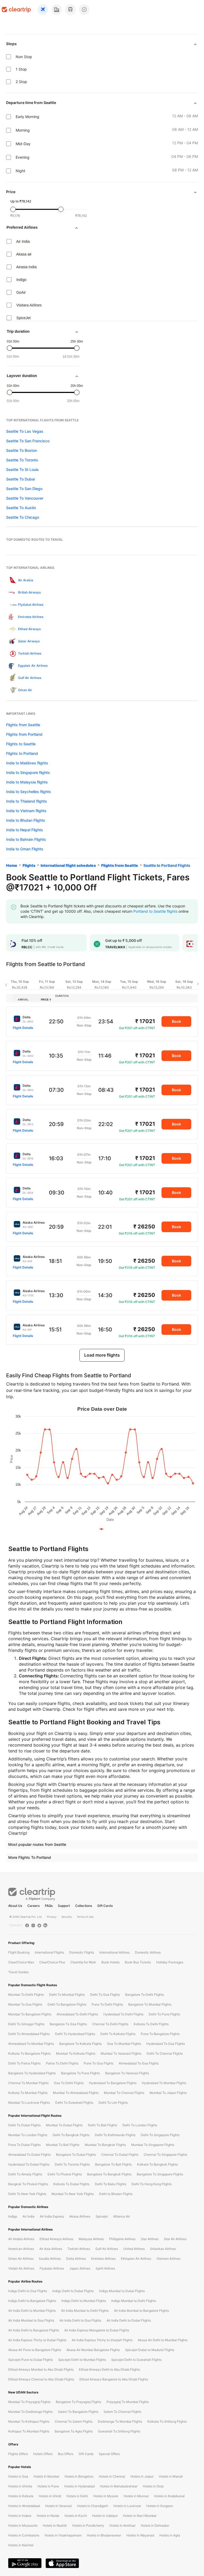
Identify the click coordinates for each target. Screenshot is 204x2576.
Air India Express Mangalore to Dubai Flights (97, 2330)
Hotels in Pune (48, 2486)
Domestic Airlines (148, 1952)
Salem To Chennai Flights (122, 2412)
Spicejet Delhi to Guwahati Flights (136, 2360)
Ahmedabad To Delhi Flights (77, 2014)
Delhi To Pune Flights (164, 2014)
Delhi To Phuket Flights (65, 2174)
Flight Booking (19, 1952)
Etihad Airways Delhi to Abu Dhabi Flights (109, 2369)
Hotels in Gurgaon (160, 2506)
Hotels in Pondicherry (88, 2525)
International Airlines (114, 1952)
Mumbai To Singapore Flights (153, 2145)
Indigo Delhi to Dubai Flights (73, 2291)
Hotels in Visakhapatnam (63, 2535)
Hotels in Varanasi (58, 2506)
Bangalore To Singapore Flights (160, 2174)
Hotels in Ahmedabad (24, 2506)
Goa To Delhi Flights (69, 2083)
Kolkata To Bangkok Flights (157, 2164)
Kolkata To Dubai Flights (71, 2184)
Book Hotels (110, 1962)
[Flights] (43, 10)
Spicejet (102, 2216)
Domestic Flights (82, 1952)
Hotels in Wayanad (140, 2535)
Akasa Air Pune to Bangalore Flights (35, 2350)
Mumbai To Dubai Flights (64, 2125)
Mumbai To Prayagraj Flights (29, 2402)
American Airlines (21, 2249)
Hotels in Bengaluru (79, 2476)
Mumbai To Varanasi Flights (121, 2053)
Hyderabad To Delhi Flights (123, 2014)
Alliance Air (122, 2216)
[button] (11, 944)
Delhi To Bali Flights (103, 2125)
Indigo (13, 2216)
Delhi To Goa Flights (105, 1995)
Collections (84, 1906)
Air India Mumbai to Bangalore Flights (141, 2311)
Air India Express (52, 2216)
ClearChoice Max (21, 1962)
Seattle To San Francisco (28, 441)
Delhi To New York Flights (27, 2194)
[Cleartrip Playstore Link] (25, 2563)
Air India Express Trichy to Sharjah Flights (102, 2340)
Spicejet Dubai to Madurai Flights (150, 2350)
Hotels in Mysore (106, 2496)
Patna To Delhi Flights (62, 2063)
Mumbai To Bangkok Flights (105, 2145)
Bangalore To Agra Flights (74, 2431)
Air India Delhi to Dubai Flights (129, 2320)
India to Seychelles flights (29, 792)
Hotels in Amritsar (122, 2525)
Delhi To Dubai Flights (24, 2125)
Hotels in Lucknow (127, 2506)
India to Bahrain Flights (26, 839)
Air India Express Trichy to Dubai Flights (37, 2340)
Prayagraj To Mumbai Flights (128, 2402)
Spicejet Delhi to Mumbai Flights (82, 2360)
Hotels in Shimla (20, 2486)
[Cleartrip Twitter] (39, 1925)
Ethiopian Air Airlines (136, 2259)
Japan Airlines (80, 2268)
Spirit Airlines (105, 2268)
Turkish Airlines (79, 2249)
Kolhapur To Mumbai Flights (29, 2431)
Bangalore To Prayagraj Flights (78, 2402)
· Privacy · (52, 1917)
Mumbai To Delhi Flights (26, 1995)
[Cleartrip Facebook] (27, 1925)
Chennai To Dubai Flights (120, 2155)
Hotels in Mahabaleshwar (119, 2486)
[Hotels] (57, 10)
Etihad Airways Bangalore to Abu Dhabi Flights (114, 2379)
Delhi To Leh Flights (113, 2103)
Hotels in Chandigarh (93, 2506)
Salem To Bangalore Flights (78, 2412)
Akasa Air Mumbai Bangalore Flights (93, 2350)
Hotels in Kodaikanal (169, 2496)
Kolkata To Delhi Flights (151, 2024)
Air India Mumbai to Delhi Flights (85, 2311)
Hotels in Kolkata (21, 2496)
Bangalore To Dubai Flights (76, 2155)
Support (64, 1906)
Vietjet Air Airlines (21, 2268)
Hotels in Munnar (136, 2496)
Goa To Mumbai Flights (124, 2044)
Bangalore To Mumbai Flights (150, 2004)
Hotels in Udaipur (105, 2516)
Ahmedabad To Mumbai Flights (31, 2044)
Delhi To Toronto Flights (72, 2164)
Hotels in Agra (170, 2535)
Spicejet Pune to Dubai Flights (31, 2360)
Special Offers (109, 2454)
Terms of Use (85, 1917)
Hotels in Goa (18, 2476)
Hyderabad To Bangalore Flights (113, 2083)
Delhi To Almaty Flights (25, 2174)
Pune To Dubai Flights (24, 2145)
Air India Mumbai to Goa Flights (31, 2320)
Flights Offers (18, 2454)
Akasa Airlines (80, 2216)
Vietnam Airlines (168, 2259)
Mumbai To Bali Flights (63, 2145)
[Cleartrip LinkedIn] (45, 1925)
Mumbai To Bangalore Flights (30, 2014)
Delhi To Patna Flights (24, 2063)
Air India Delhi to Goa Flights (80, 2320)
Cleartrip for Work (83, 1962)
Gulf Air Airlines (107, 2249)
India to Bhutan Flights (26, 820)
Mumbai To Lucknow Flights (29, 2103)
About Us (15, 1906)
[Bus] (70, 10)
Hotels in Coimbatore (24, 2535)
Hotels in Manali (171, 2476)
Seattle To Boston (22, 450)
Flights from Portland (24, 734)
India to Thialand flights (27, 801)
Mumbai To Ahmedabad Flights (76, 2093)
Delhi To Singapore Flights (160, 2135)
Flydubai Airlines (52, 2268)
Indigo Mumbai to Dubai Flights (122, 2291)
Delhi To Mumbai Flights (67, 1995)
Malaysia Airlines (91, 2239)
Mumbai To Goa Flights (25, 2004)
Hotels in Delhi (77, 2496)
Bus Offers (66, 2454)
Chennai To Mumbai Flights (28, 2083)
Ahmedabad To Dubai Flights (29, 2155)
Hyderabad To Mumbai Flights (164, 2083)
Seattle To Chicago (23, 517)
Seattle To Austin (21, 508)
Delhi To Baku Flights (110, 2184)
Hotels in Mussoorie (23, 2525)
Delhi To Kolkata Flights (118, 2034)
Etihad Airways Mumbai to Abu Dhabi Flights (41, 2369)
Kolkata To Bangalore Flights (29, 2053)
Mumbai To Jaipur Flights (168, 2093)
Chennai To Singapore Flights (165, 2155)
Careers (33, 1906)
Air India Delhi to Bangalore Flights (34, 2330)
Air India (29, 2216)
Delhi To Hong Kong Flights (152, 2184)
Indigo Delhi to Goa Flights (28, 2291)
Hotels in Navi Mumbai (140, 2516)
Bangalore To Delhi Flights (144, 1995)
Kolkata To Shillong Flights (167, 2421)
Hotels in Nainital (21, 2545)
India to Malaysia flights (27, 782)
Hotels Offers (43, 2454)
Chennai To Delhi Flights (110, 2024)
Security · (67, 1917)
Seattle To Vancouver (25, 498)
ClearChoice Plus (52, 1962)
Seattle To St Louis (22, 469)
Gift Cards (105, 1906)
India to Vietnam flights (26, 811)
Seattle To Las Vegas (25, 431)
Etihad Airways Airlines (56, 2239)
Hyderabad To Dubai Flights (29, 2164)
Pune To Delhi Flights (107, 2004)
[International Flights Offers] (84, 10)
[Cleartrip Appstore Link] (62, 2563)
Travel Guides (18, 1972)
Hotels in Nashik (55, 2525)
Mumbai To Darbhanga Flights (30, 2412)
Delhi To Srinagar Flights (26, 2024)
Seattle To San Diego (24, 489)
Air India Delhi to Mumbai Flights (32, 2311)
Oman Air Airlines (21, 2259)
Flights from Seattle (23, 725)
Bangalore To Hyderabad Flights (32, 2073)
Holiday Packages (170, 1962)
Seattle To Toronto (22, 460)
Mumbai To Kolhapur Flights (29, 2421)
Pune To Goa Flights (99, 2063)
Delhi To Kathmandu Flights (115, 2135)
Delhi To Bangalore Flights (67, 2004)
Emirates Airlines (103, 2259)
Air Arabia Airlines (21, 2239)
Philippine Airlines (122, 2239)
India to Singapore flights (28, 772)
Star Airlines (150, 2239)
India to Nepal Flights (25, 830)
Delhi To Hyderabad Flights (75, 2034)
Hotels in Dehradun (155, 2525)
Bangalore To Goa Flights (68, 2024)
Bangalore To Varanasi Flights (127, 2073)
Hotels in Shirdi (50, 2496)
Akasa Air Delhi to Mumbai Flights (163, 2340)
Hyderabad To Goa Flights (166, 2044)
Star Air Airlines (175, 2239)
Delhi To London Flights (140, 2125)
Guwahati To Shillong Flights (119, 2431)
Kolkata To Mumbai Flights (28, 2093)
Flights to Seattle (21, 744)
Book (177, 1021)
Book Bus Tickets (138, 1962)
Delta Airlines (76, 2259)
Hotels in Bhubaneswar (104, 2535)
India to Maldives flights (27, 763)
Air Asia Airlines (51, 2249)
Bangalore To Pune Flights (80, 2073)
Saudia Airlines (50, 2259)
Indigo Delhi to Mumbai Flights (84, 2301)
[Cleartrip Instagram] (33, 1925)
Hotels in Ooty (153, 2486)
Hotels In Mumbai (46, 2476)
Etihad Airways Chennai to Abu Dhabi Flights (41, 2379)
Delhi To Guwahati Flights (74, 2103)
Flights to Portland (22, 753)
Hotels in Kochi (76, 2516)
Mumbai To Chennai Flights (124, 2093)
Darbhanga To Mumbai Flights (120, 2421)
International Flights (49, 1952)
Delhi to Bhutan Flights (116, 2194)
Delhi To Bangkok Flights (71, 2135)
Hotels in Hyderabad (79, 2486)
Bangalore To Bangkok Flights (109, 2174)
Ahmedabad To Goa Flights (139, 2063)
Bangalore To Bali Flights (113, 2164)
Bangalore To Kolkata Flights (80, 2044)
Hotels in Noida (48, 2516)
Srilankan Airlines (163, 2249)
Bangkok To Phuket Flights (28, 2184)
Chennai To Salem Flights (74, 2421)
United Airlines (134, 2249)
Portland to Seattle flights (155, 911)
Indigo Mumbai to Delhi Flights (134, 2301)
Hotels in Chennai (112, 2476)
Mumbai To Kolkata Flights (76, 2053)
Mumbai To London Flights (28, 2135)
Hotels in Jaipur (142, 2476)
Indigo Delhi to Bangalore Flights (32, 2301)
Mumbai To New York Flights (73, 2194)
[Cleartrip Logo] (16, 9)
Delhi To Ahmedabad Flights (29, 2034)
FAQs (49, 1906)
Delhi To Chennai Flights (165, 2053)
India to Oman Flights (25, 849)
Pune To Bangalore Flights (160, 2034)
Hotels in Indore (20, 2516)
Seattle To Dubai (20, 479)
